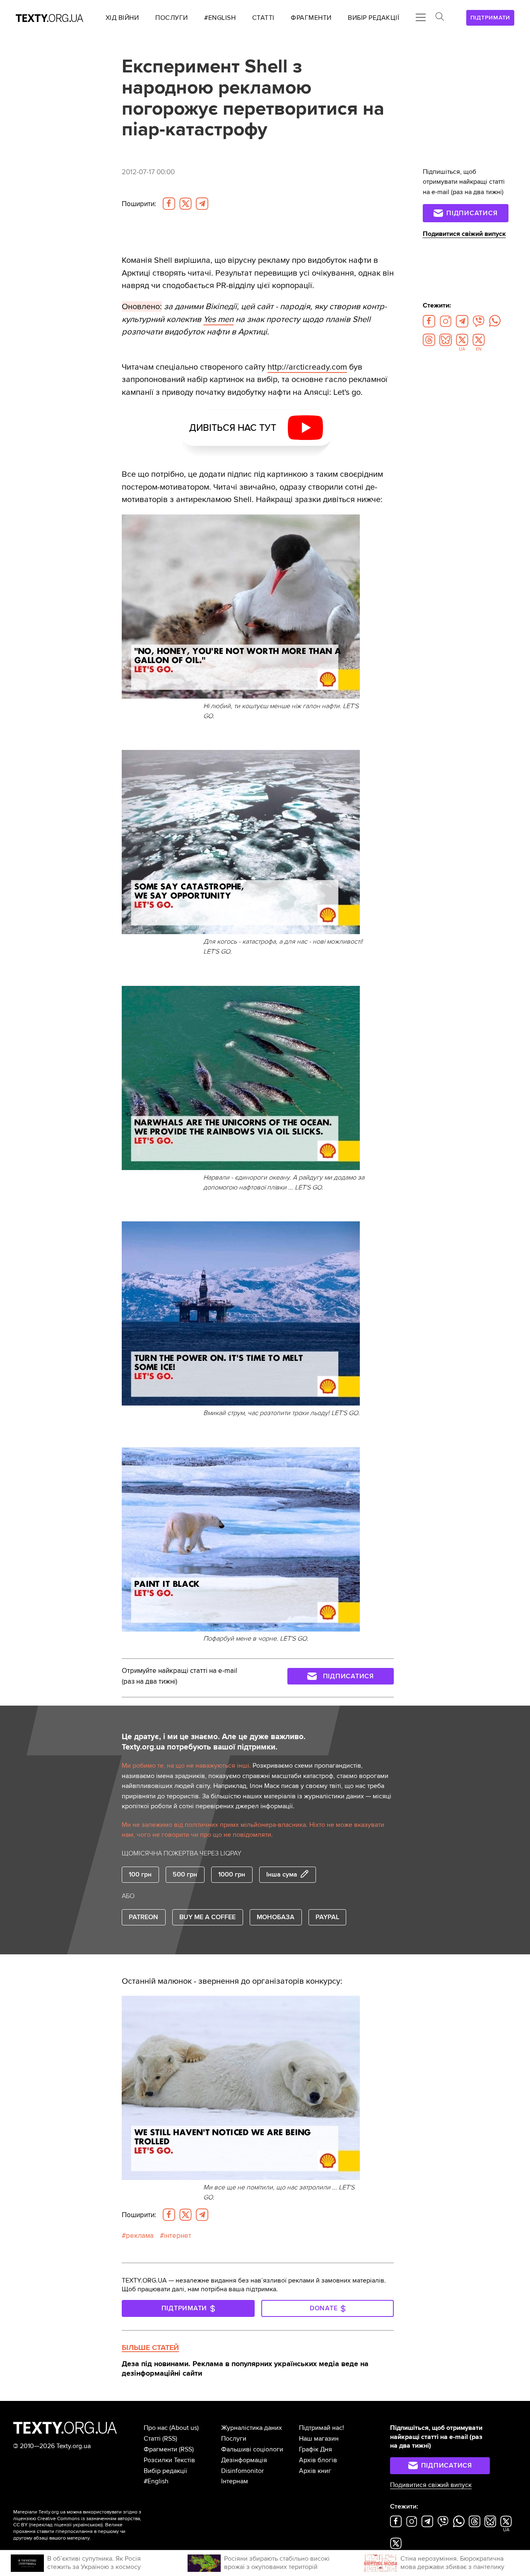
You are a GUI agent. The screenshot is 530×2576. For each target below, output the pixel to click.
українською (87, 2525)
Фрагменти (160, 2449)
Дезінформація (244, 2460)
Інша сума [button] (282, 1874)
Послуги (234, 2439)
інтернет (178, 2236)
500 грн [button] (185, 1874)
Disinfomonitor (242, 2471)
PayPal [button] (327, 1917)
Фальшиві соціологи (252, 2449)
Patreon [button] (143, 1917)
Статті (152, 2439)
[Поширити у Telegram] (202, 204)
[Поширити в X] (185, 204)
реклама (140, 2236)
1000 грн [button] (232, 1874)
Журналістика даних (252, 2428)
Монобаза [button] (276, 1917)
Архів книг (315, 2471)
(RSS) (170, 2439)
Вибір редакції (165, 2471)
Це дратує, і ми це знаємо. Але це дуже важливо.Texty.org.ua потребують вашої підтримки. (214, 1742)
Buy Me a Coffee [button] (207, 1917)
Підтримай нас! (322, 2428)
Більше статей (150, 2348)
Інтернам (235, 2481)
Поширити (139, 204)
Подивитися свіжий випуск (464, 234)
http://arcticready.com (307, 367)
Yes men (218, 319)
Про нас (156, 2428)
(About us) (184, 2428)
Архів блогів (318, 2460)
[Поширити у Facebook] (169, 204)
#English (156, 2481)
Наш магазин (319, 2439)
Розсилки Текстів (169, 2460)
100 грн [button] (140, 1874)
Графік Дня (316, 2449)
